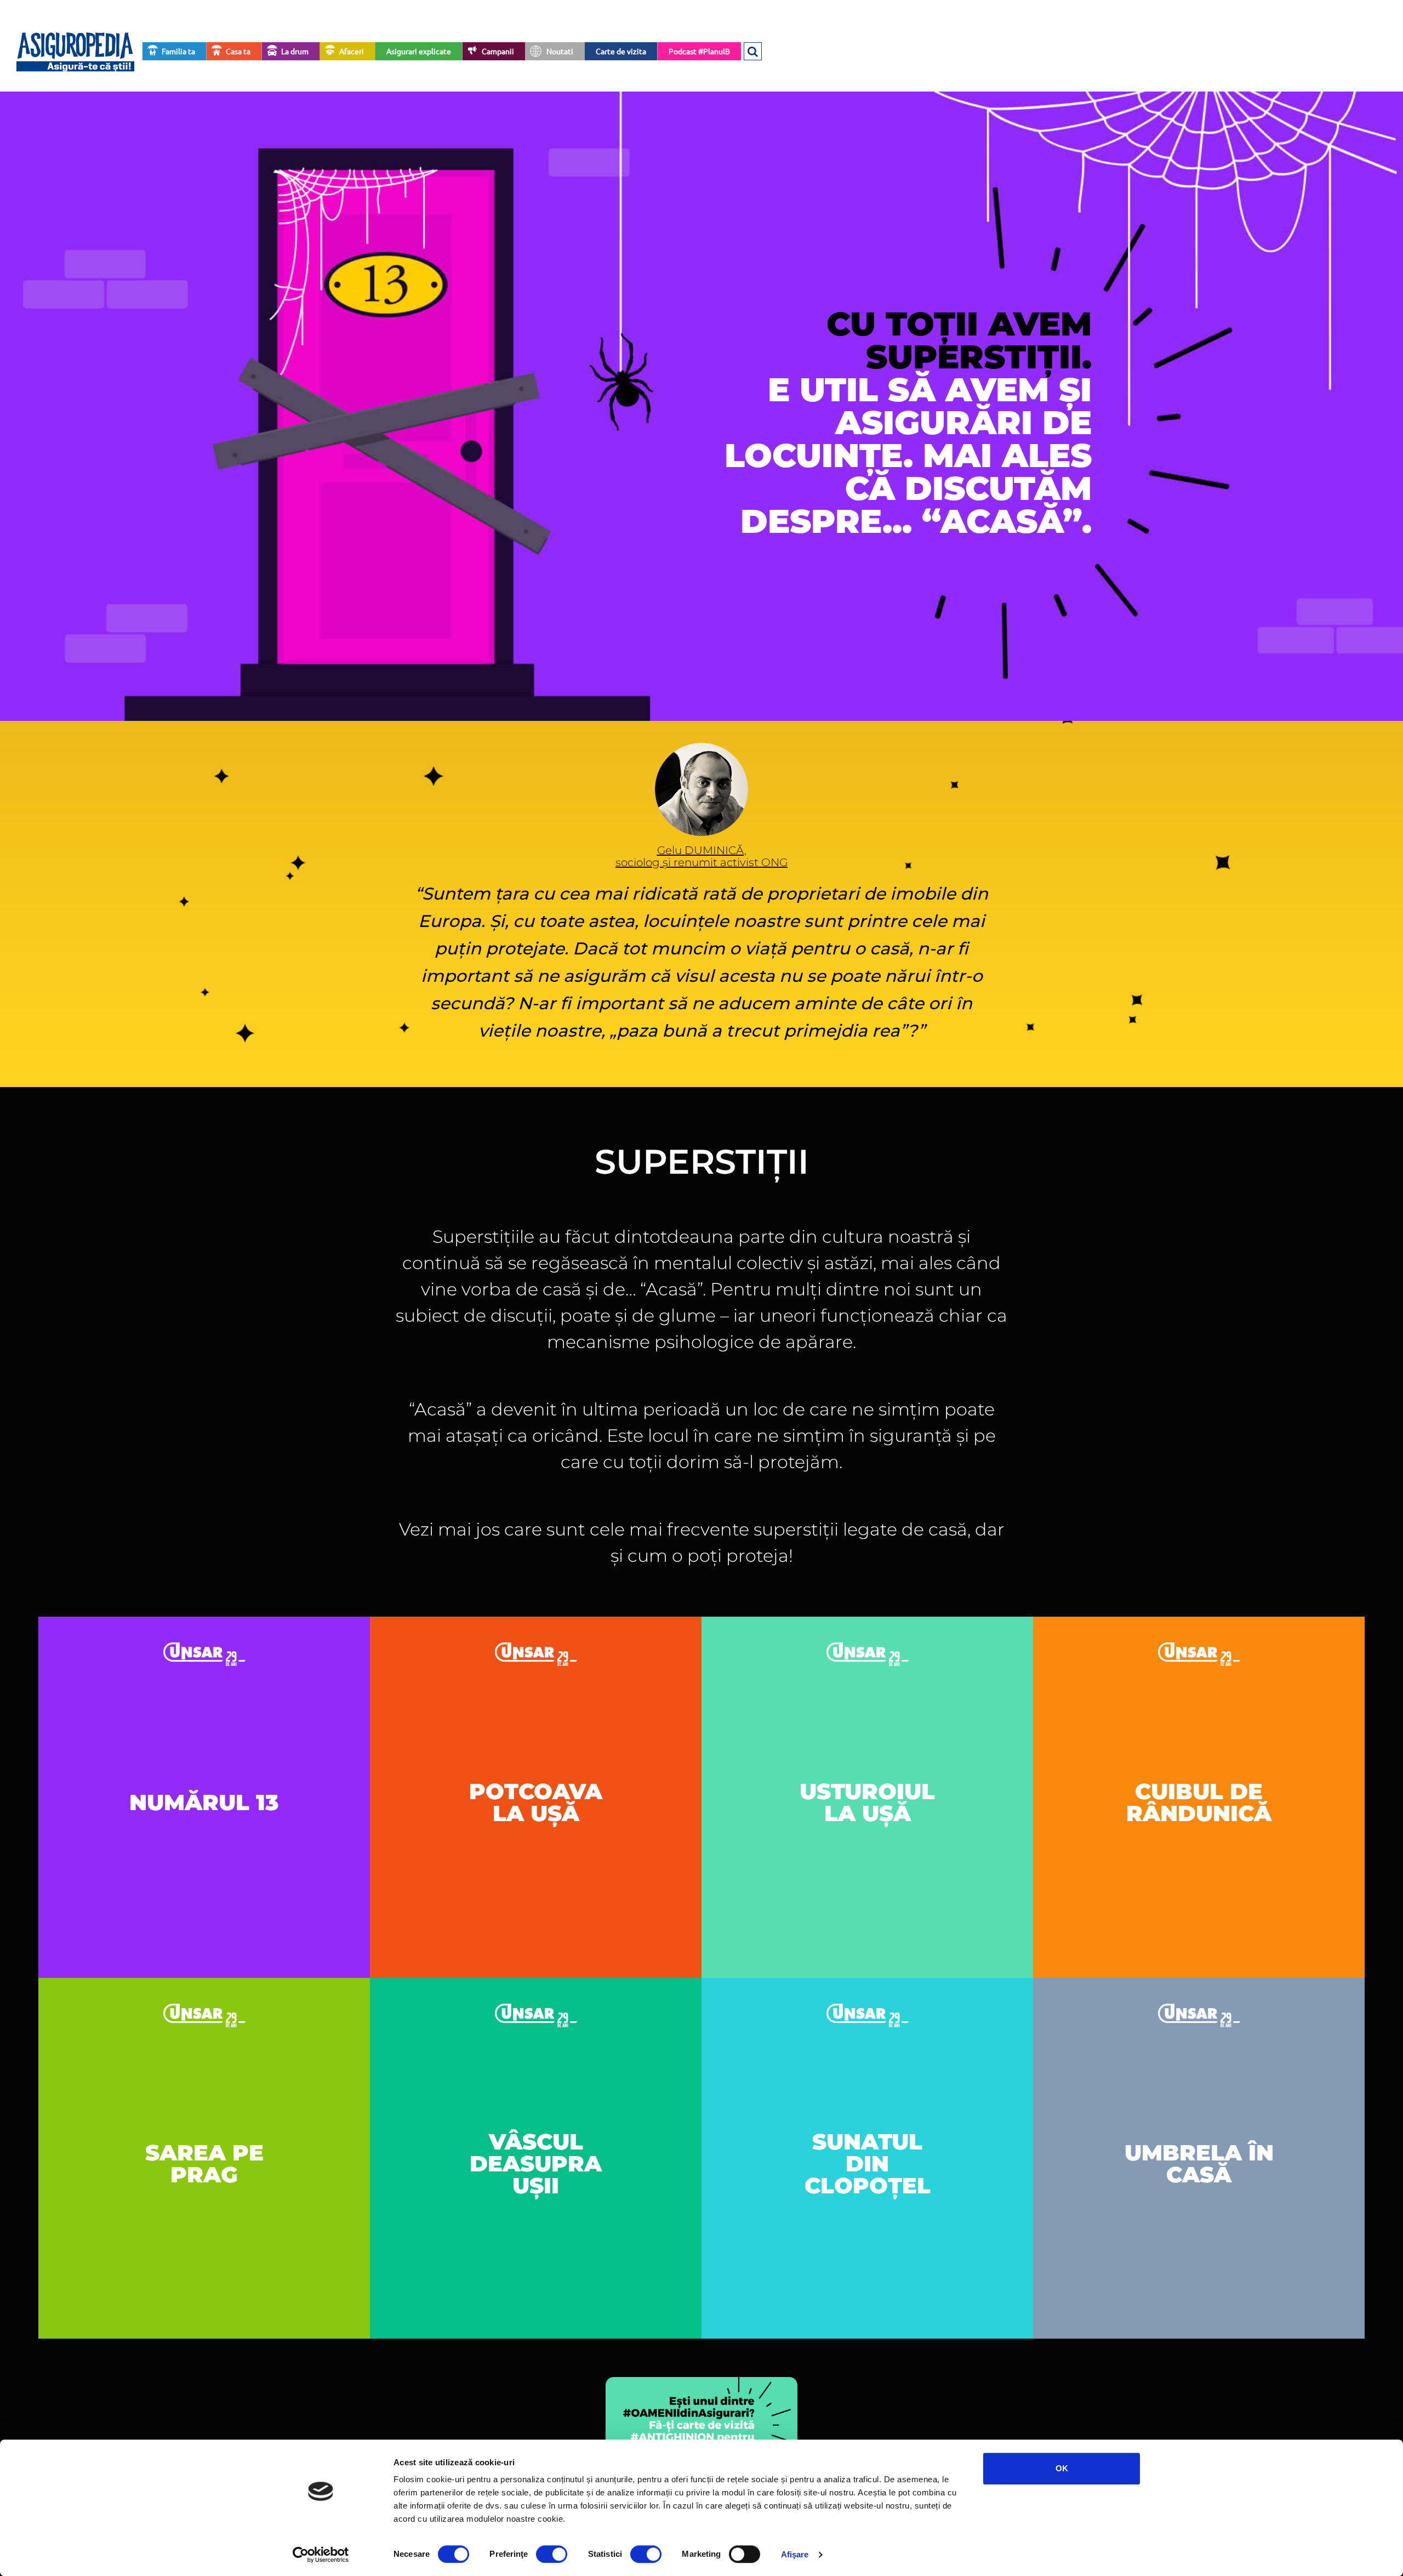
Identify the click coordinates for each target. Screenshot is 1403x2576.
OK (1062, 2468)
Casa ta (238, 51)
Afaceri (352, 51)
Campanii (498, 51)
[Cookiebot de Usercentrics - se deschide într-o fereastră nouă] (321, 2555)
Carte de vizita (621, 51)
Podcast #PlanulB (699, 51)
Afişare (795, 2554)
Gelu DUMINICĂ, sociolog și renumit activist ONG (701, 856)
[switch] (552, 2554)
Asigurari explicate (419, 51)
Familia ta (178, 51)
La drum (295, 51)
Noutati (560, 51)
